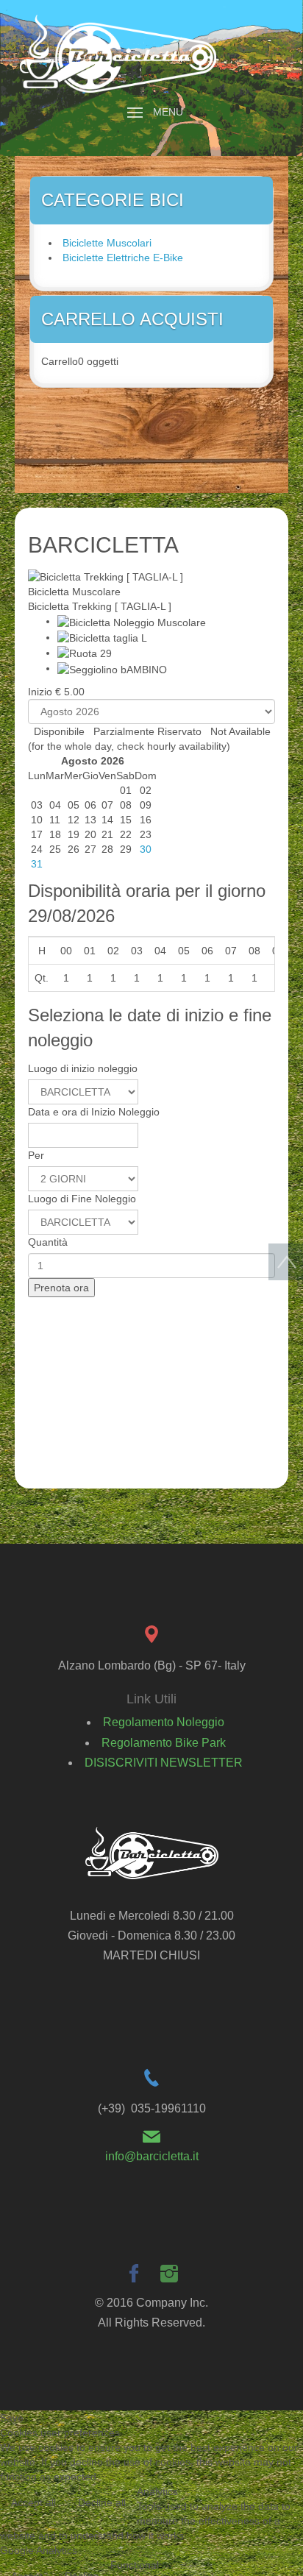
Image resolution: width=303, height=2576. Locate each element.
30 (146, 849)
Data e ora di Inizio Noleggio (94, 1112)
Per (36, 1155)
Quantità (48, 1242)
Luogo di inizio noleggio (83, 1068)
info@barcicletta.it (152, 2156)
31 (37, 864)
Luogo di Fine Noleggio (82, 1199)
